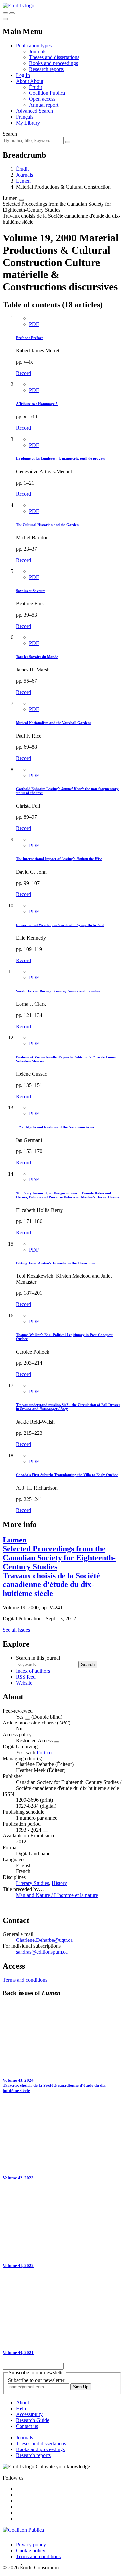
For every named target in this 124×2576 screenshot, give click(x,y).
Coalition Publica (47, 93)
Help (21, 2408)
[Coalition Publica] (23, 2530)
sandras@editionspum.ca (42, 1952)
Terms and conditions (25, 1980)
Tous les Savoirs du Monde (37, 657)
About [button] (23, 81)
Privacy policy (31, 2544)
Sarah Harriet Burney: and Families (58, 991)
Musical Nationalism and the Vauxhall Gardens (53, 723)
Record (23, 373)
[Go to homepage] (19, 5)
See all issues (16, 1630)
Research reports (46, 69)
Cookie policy (31, 2550)
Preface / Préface (30, 338)
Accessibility (29, 2414)
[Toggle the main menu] (5, 19)
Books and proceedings (54, 63)
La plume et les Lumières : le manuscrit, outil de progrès (61, 458)
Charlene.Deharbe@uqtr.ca (44, 1940)
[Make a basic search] (5, 13)
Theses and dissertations (54, 57)
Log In (23, 75)
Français (25, 117)
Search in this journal (38, 1658)
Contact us (27, 2426)
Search (10, 134)
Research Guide (33, 2420)
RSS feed (26, 1677)
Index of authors (33, 1671)
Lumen (23, 181)
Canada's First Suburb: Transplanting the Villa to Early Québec (67, 1475)
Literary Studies (32, 1883)
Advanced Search (34, 111)
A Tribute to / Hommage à (37, 404)
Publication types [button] (34, 45)
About (37, 81)
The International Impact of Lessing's (59, 859)
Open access (42, 99)
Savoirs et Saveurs (31, 591)
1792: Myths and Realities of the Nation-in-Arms (55, 1127)
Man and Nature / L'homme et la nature (57, 1895)
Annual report (44, 105)
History (59, 1883)
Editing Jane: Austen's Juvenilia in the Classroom (55, 1263)
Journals (38, 51)
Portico (44, 1752)
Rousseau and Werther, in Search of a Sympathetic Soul (60, 925)
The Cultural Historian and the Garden (47, 525)
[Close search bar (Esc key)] (12, 13)
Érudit (36, 87)
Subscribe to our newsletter (36, 2380)
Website (24, 1683)
